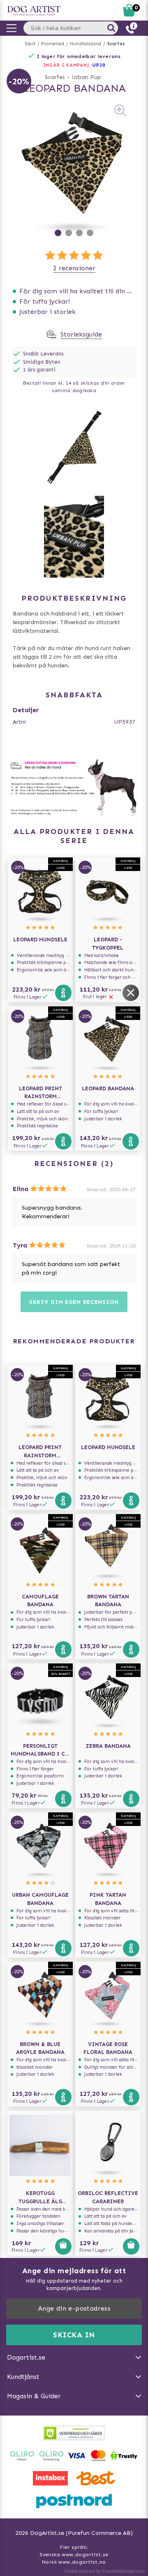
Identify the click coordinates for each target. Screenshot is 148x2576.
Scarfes (116, 44)
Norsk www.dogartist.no (74, 2562)
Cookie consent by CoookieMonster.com (104, 2571)
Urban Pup (86, 77)
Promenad (53, 44)
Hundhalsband (86, 44)
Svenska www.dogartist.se (74, 2555)
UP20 (99, 65)
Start (30, 44)
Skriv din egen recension (74, 1302)
